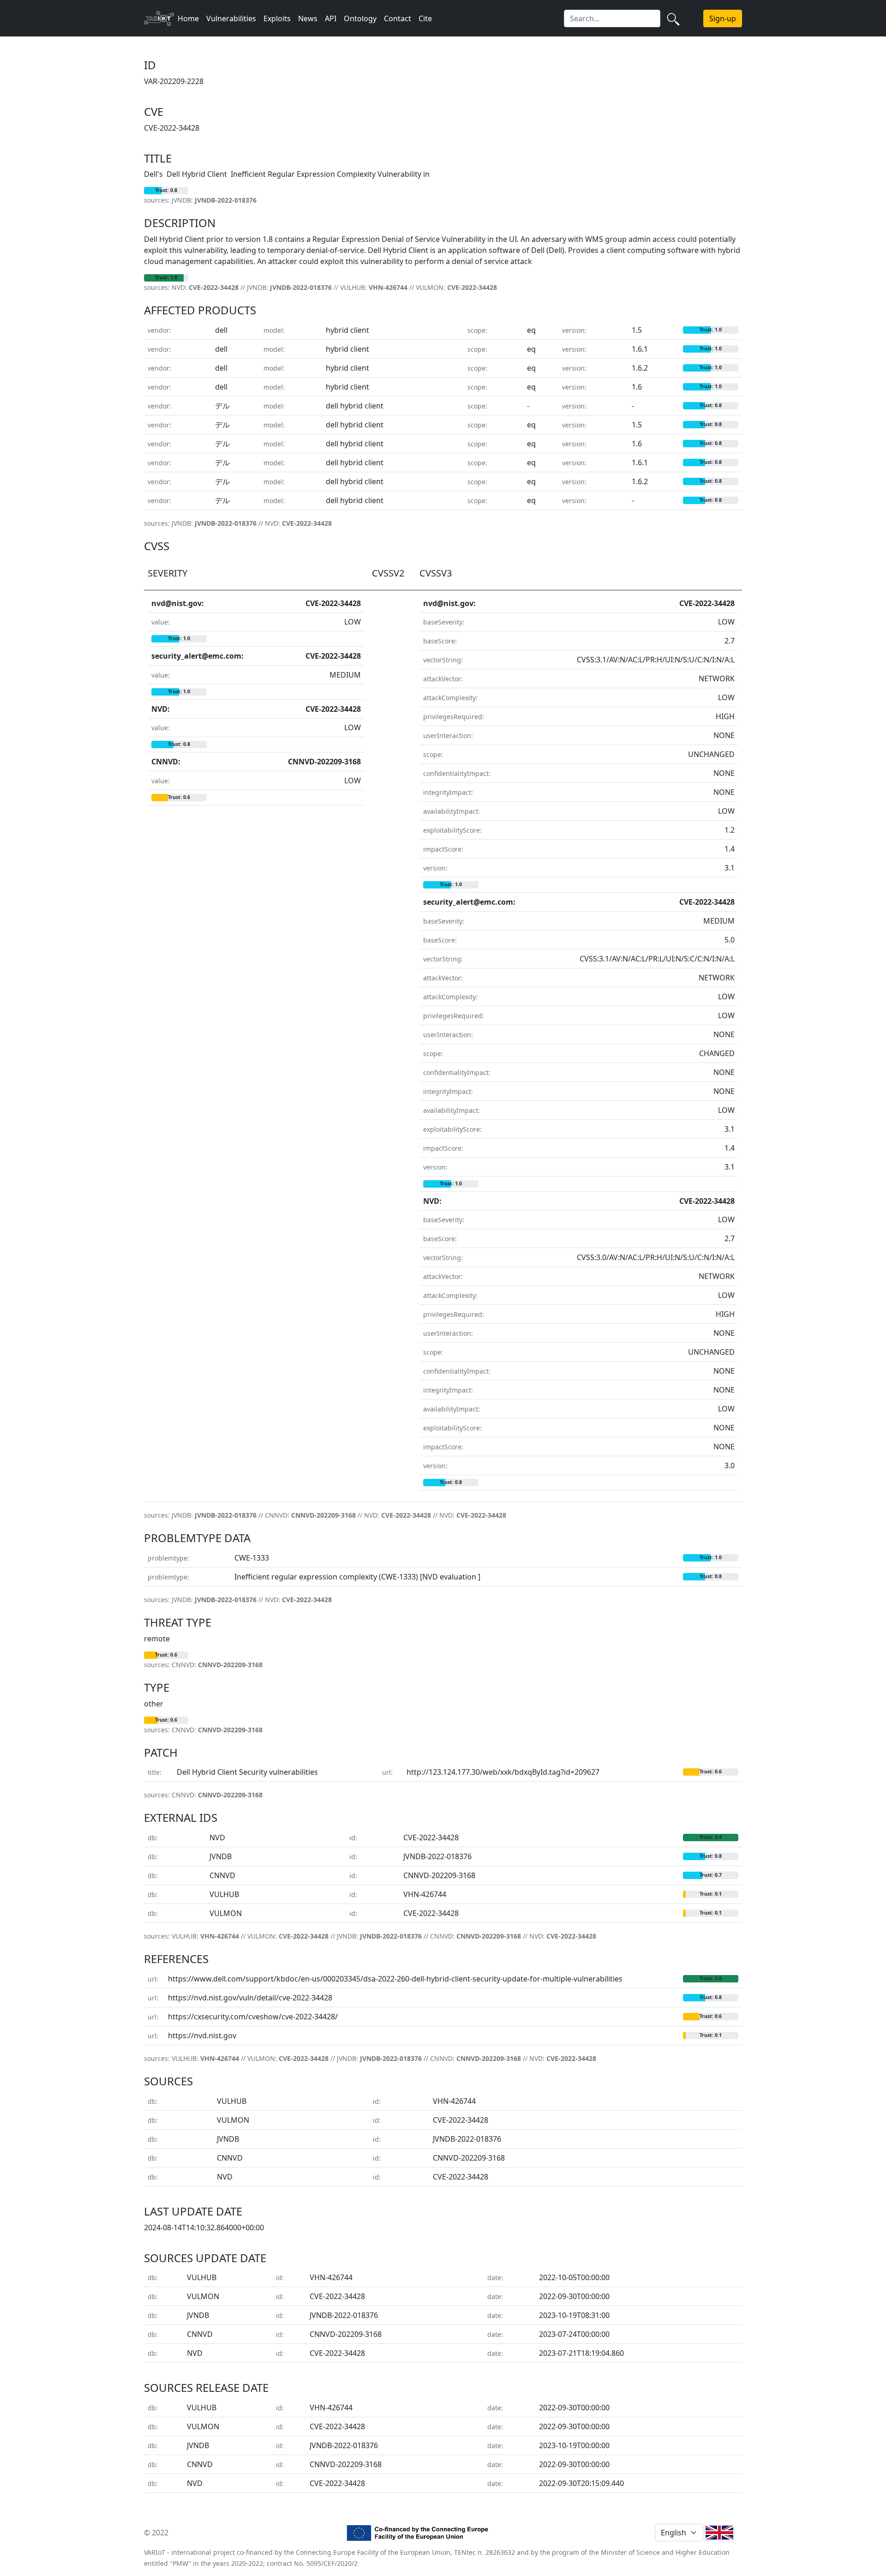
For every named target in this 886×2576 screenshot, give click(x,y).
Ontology (360, 18)
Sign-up (723, 18)
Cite (425, 18)
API (331, 18)
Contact (398, 18)
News (308, 18)
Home (188, 18)
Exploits (277, 18)
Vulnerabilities (231, 18)
